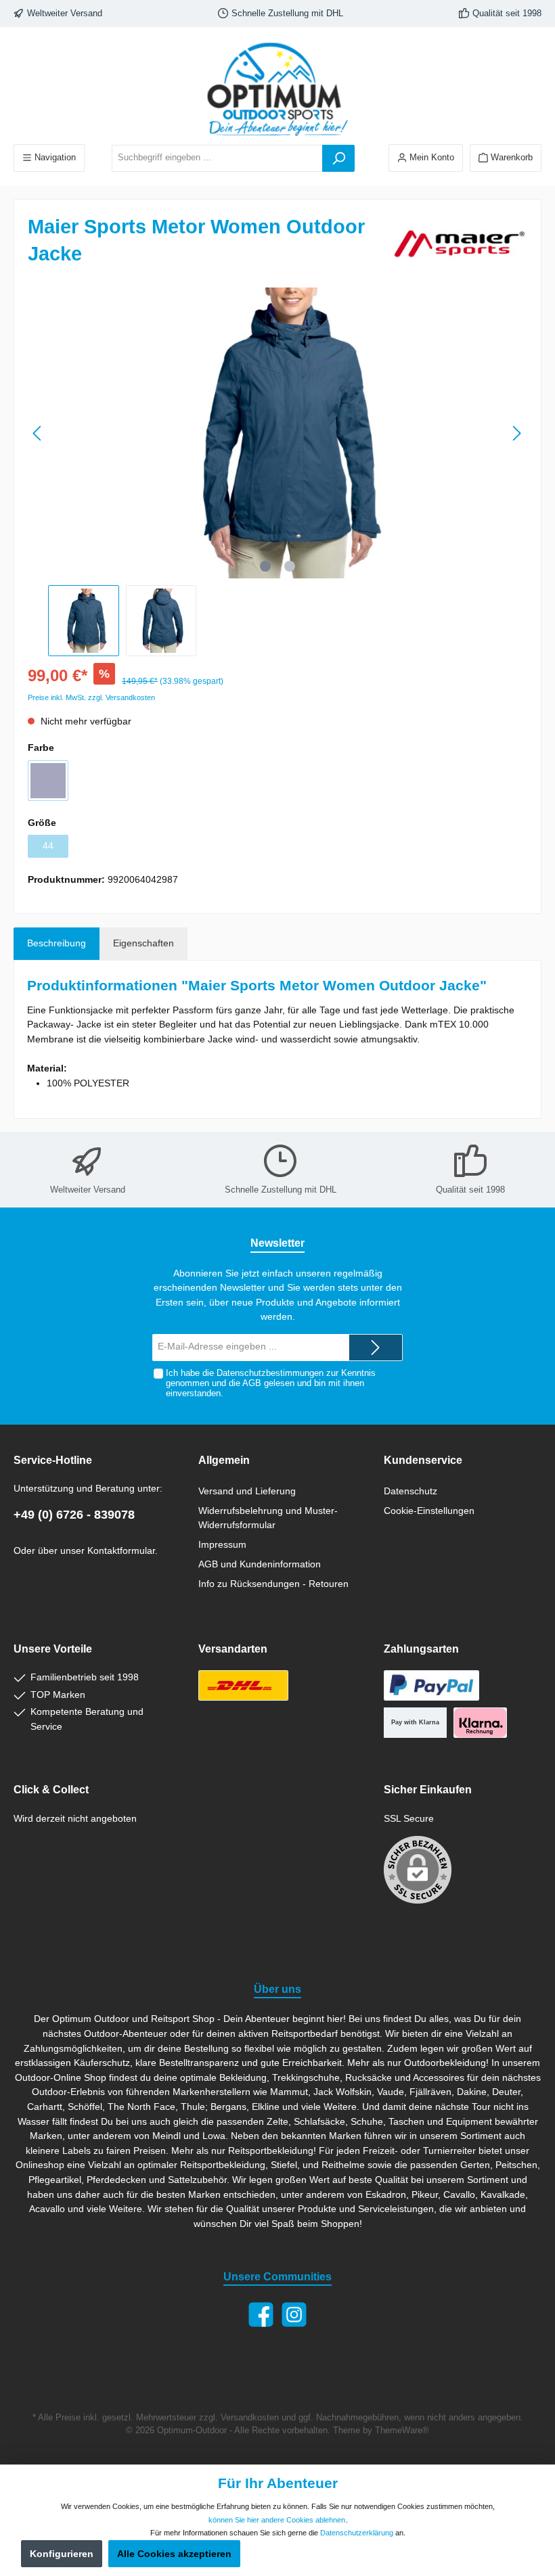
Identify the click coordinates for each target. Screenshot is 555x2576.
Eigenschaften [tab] (143, 943)
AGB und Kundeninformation (260, 1564)
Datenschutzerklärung (357, 2533)
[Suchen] (338, 158)
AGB (252, 1383)
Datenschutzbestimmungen (270, 1373)
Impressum (222, 1544)
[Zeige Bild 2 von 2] (290, 566)
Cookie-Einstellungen (429, 1511)
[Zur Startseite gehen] (277, 89)
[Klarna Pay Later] (480, 1723)
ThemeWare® (402, 2431)
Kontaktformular (121, 1550)
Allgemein (224, 1460)
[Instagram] (294, 2315)
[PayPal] (431, 1685)
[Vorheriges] (38, 433)
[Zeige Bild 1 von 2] (265, 566)
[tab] (57, 944)
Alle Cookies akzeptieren (174, 2554)
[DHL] (243, 1685)
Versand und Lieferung (247, 1491)
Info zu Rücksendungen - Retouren (273, 1584)
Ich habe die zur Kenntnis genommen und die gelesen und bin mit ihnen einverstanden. (271, 1383)
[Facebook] (261, 2315)
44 (48, 846)
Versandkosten (250, 2418)
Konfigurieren (62, 2554)
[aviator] (48, 781)
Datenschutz (410, 1491)
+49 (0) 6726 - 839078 (74, 1515)
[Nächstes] (516, 433)
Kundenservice (423, 1460)
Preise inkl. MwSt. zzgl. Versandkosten (91, 697)
